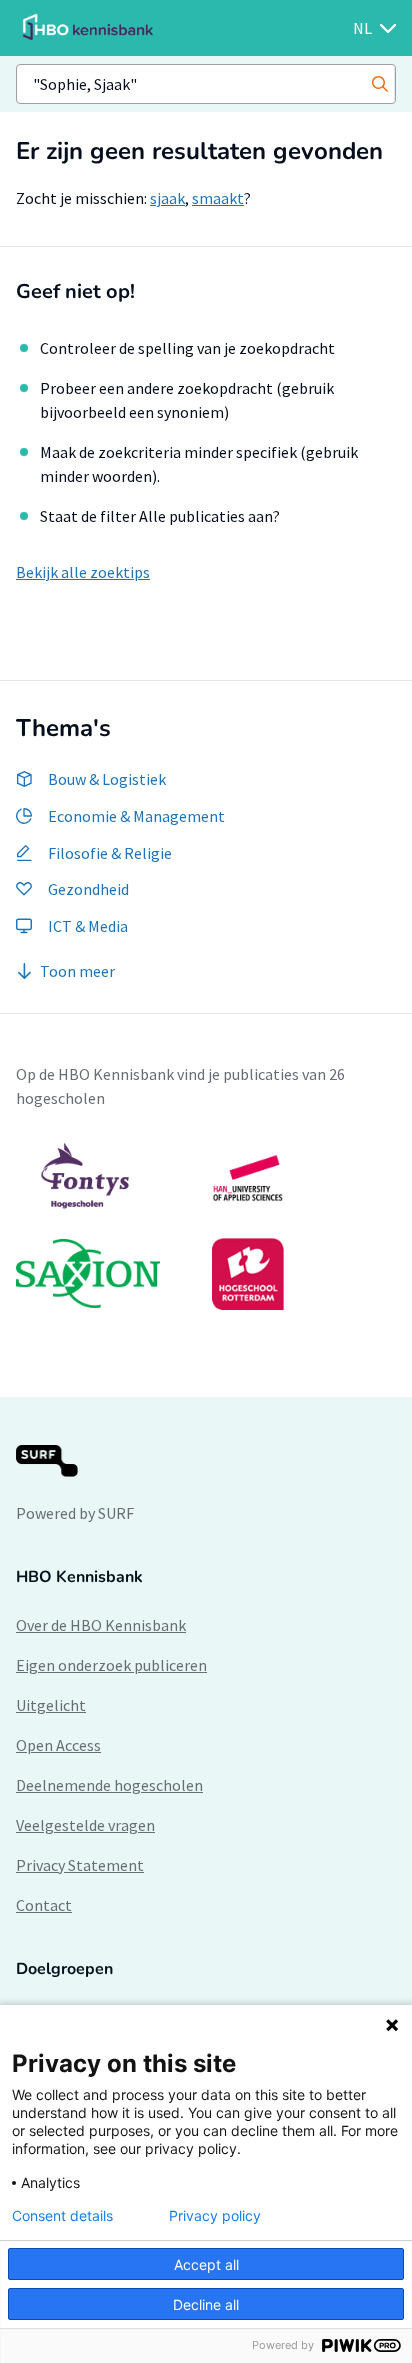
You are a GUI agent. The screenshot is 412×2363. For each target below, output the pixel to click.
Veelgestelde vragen (85, 1825)
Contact (44, 1905)
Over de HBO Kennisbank (101, 1625)
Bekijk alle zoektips (83, 572)
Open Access (58, 1745)
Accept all (206, 2264)
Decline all (206, 2304)
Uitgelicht (51, 1705)
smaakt (218, 198)
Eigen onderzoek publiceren (111, 1665)
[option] (206, 1226)
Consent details (62, 2216)
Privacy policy (215, 2216)
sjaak (167, 198)
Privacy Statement (80, 1865)
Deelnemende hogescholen (109, 1785)
